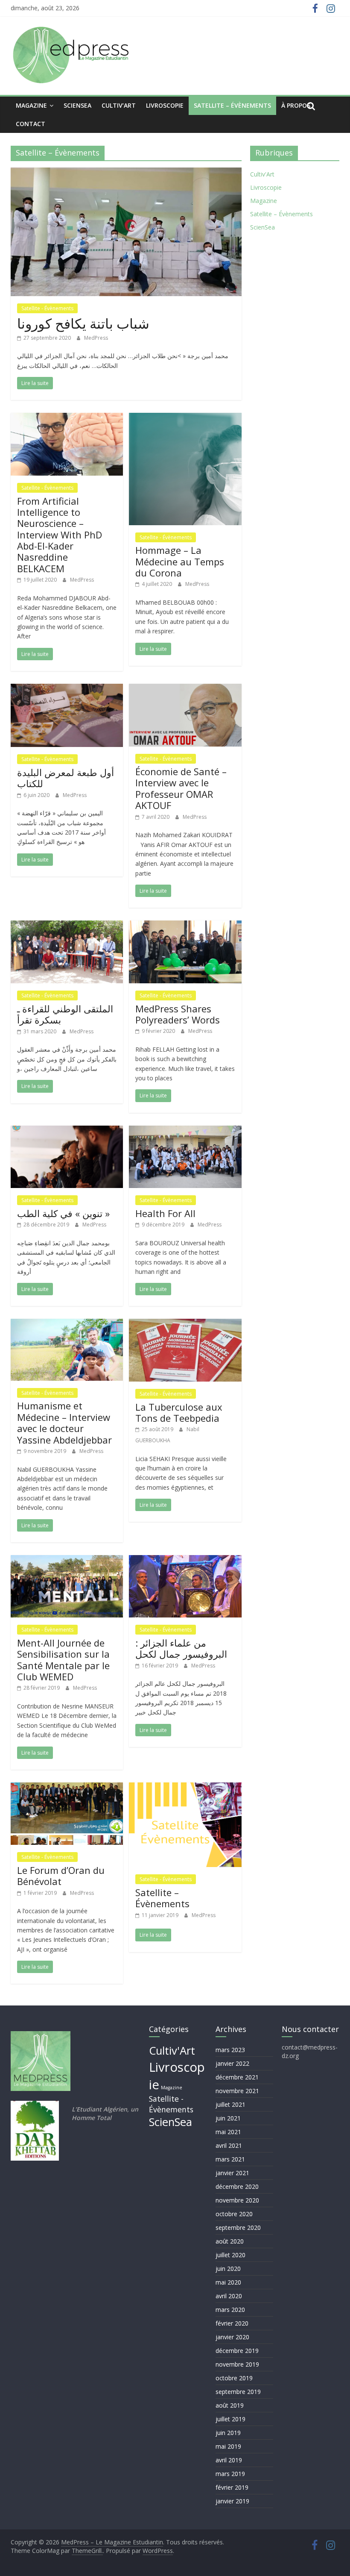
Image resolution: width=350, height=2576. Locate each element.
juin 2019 (228, 2433)
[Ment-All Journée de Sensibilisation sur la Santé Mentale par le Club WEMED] (67, 1560)
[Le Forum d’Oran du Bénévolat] (67, 1788)
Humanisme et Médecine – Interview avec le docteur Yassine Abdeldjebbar (64, 1422)
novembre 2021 (237, 2091)
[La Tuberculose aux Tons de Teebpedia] (185, 1324)
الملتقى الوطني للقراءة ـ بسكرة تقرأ (65, 1014)
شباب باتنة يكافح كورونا (83, 323)
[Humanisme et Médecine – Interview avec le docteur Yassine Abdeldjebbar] (67, 1324)
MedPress (96, 338)
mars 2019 (230, 2474)
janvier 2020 (232, 2337)
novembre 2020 (237, 2200)
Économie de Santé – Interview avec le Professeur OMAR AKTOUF (181, 788)
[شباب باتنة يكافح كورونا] (126, 173)
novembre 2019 (237, 2364)
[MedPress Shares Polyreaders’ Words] (185, 926)
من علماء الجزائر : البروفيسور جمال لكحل (181, 1648)
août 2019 (230, 2405)
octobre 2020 (234, 2214)
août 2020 (230, 2241)
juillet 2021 (230, 2104)
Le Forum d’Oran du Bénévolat (61, 1876)
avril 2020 (229, 2296)
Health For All (165, 1213)
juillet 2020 (230, 2255)
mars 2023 (230, 2050)
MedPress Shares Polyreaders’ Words (178, 1014)
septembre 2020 (238, 2228)
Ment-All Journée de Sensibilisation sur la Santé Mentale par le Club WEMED (63, 1660)
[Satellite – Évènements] (185, 1788)
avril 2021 (229, 2145)
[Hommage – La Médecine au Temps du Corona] (185, 418)
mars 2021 (230, 2159)
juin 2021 (228, 2118)
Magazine (31, 105)
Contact (31, 124)
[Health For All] (185, 1131)
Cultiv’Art (119, 105)
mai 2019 (228, 2446)
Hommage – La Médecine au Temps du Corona (180, 561)
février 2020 (232, 2323)
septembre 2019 (238, 2392)
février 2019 (232, 2487)
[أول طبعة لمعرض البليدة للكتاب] (67, 689)
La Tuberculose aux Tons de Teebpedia (179, 1412)
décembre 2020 (237, 2186)
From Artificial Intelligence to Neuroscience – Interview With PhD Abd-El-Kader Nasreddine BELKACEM (60, 535)
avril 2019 (229, 2460)
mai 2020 (228, 2282)
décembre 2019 (237, 2351)
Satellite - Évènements (47, 308)
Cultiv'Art (262, 174)
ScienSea (77, 105)
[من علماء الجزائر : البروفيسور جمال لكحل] (185, 1560)
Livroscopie (165, 105)
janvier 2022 (232, 2063)
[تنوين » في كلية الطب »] (67, 1131)
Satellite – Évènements (232, 105)
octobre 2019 (234, 2378)
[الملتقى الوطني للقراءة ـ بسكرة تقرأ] (67, 926)
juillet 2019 (230, 2419)
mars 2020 (230, 2310)
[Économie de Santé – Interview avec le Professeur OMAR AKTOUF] (185, 689)
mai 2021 (228, 2132)
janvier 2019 (232, 2501)
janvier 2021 (232, 2173)
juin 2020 (228, 2269)
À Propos (296, 105)
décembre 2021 (237, 2077)
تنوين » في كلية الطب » (63, 1213)
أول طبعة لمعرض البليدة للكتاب (66, 778)
